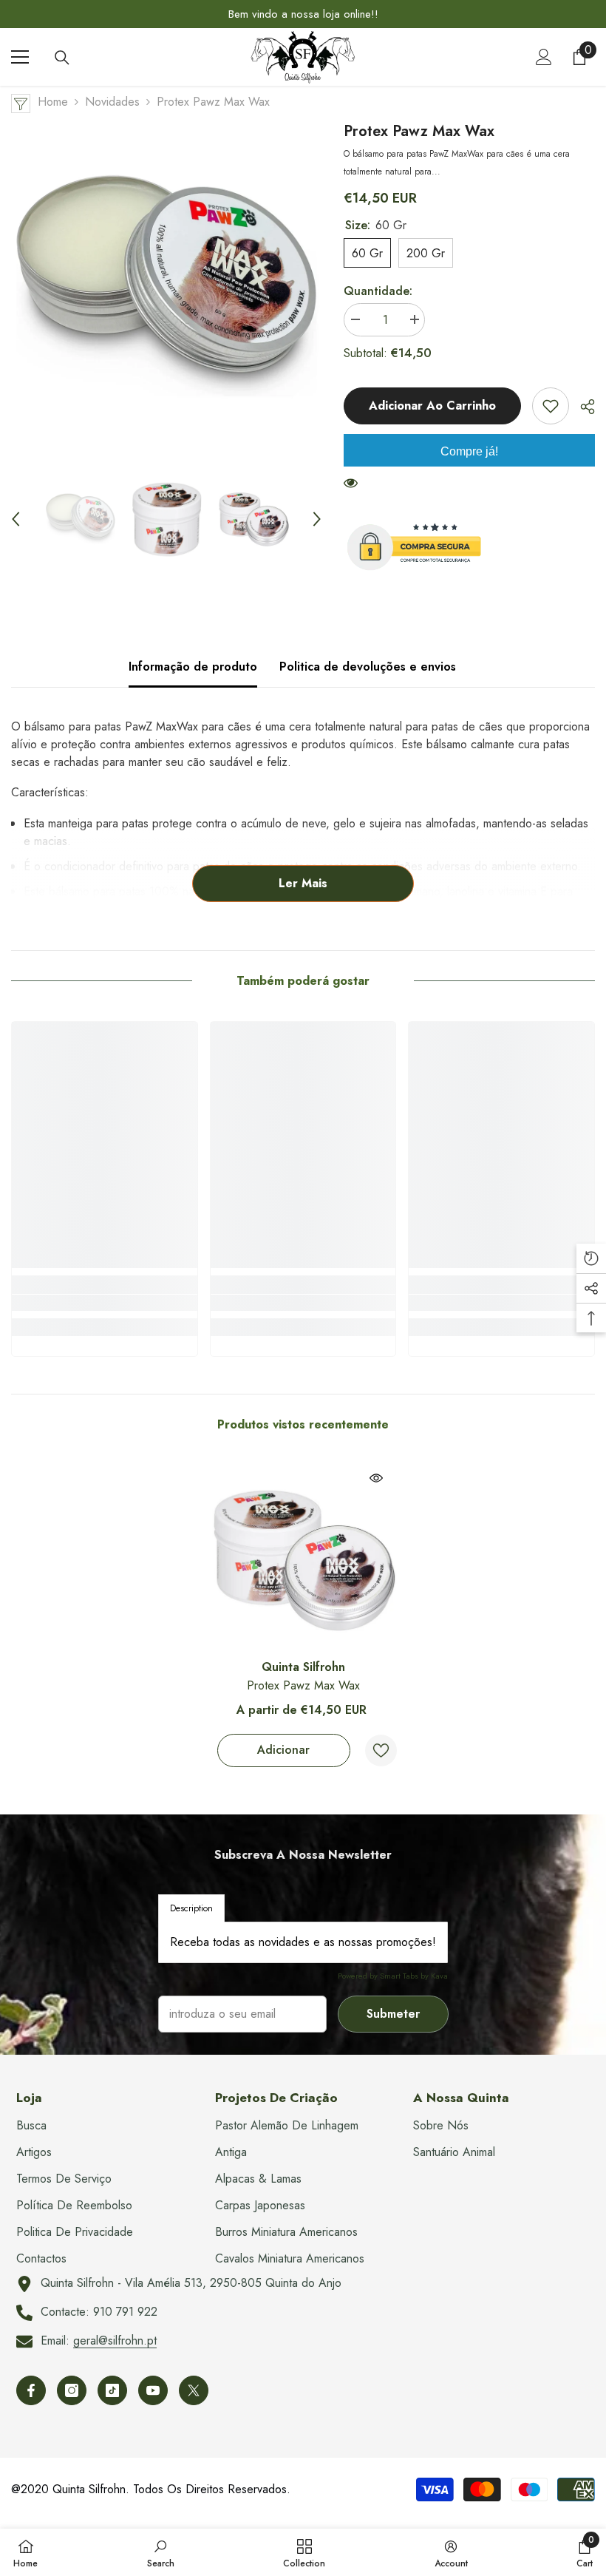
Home (53, 102)
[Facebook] (31, 2390)
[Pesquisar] (62, 58)
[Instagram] (72, 2390)
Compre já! (469, 451)
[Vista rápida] (376, 1478)
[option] (303, 14)
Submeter (393, 2014)
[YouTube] (153, 2390)
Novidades (112, 102)
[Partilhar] (582, 407)
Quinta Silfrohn (303, 1667)
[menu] (20, 57)
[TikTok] (112, 2390)
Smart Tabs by (405, 1976)
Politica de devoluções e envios (368, 667)
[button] (16, 519)
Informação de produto (193, 667)
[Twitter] (194, 2390)
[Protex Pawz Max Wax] (303, 1558)
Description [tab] (191, 1908)
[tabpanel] (303, 1942)
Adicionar (283, 1750)
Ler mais (303, 883)
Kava (439, 1976)
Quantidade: (378, 291)
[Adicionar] (551, 406)
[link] (105, 1303)
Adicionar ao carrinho (432, 406)
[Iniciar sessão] (544, 57)
